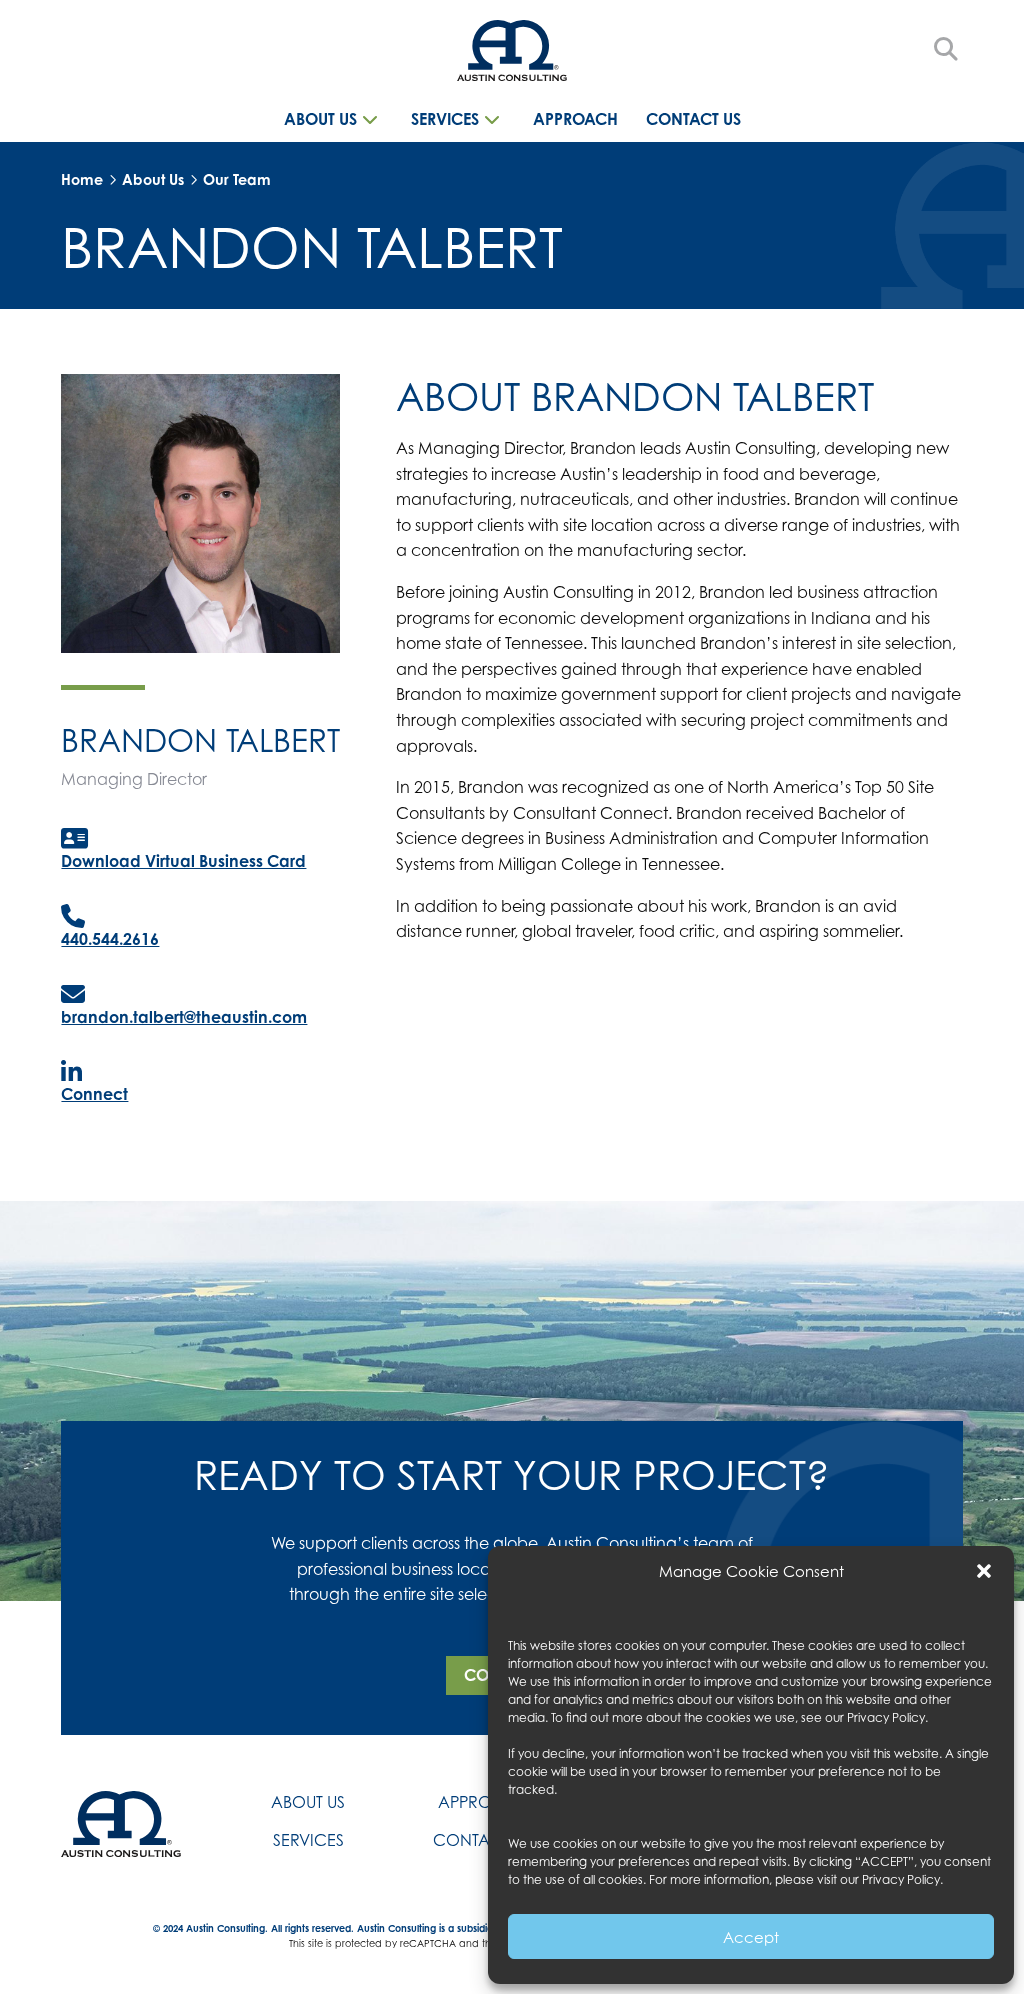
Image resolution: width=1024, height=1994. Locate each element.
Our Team (237, 179)
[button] (984, 1571)
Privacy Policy (886, 1717)
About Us (153, 179)
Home (82, 179)
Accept (751, 1937)
